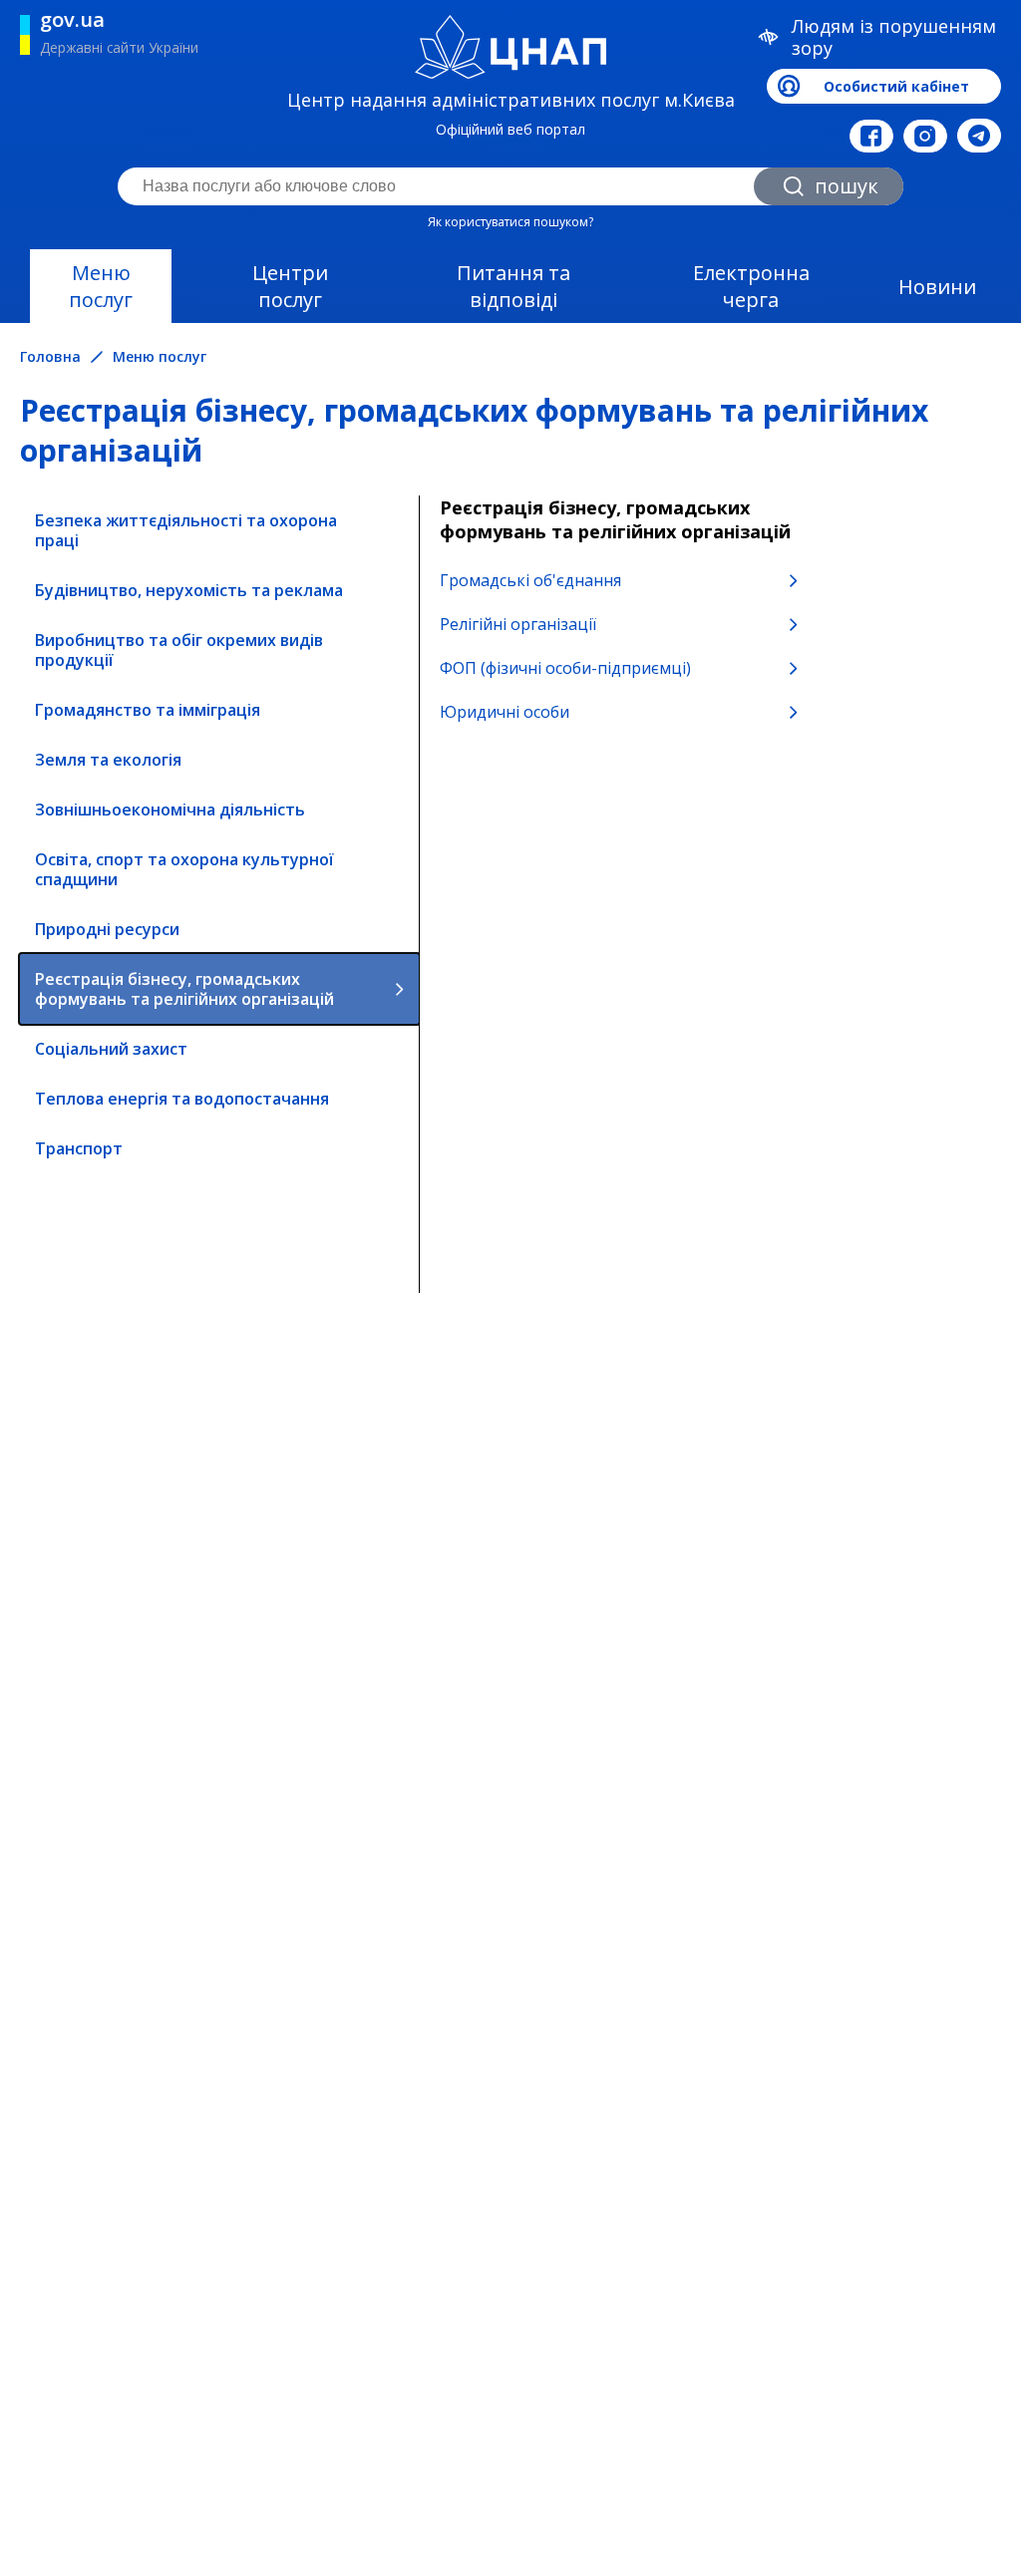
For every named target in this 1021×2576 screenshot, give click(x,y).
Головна (50, 357)
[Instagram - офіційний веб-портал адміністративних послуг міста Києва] (925, 136)
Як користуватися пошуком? (510, 222)
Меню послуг (101, 286)
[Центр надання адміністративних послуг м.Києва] (511, 47)
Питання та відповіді (513, 286)
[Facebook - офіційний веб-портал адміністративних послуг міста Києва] (871, 136)
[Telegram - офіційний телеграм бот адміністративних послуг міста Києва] (979, 136)
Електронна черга (751, 286)
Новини (937, 287)
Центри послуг (290, 286)
